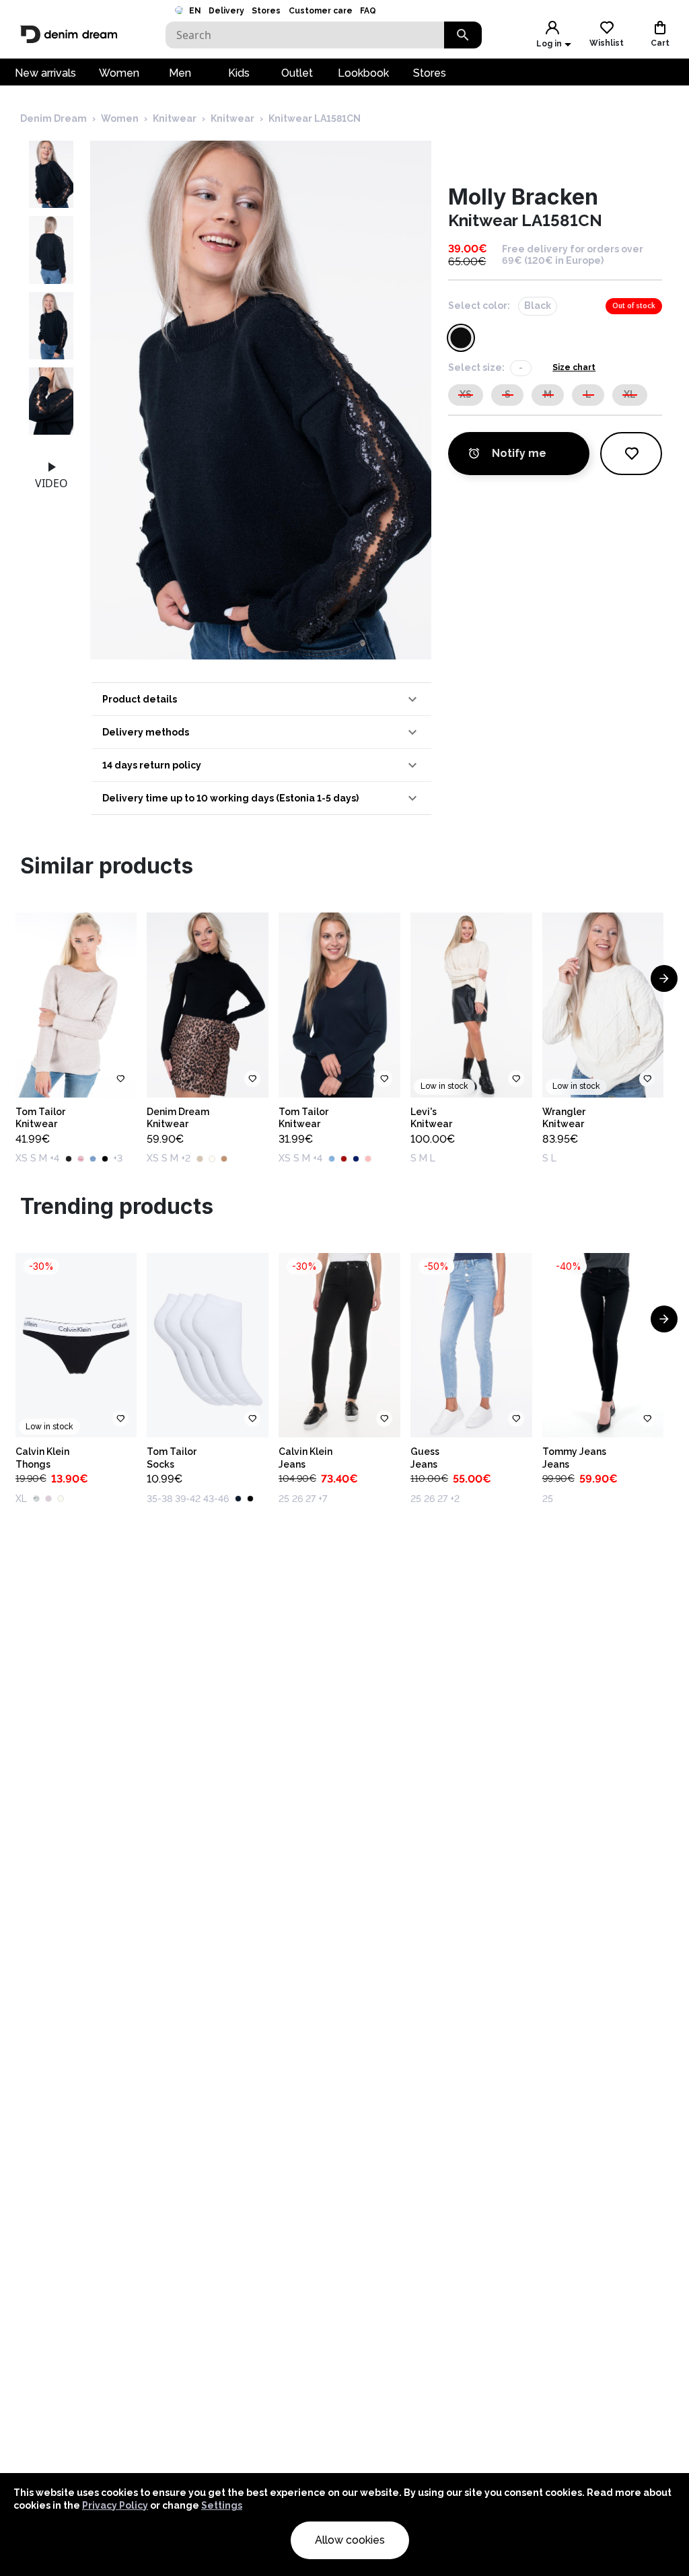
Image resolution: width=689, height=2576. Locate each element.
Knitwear (175, 118)
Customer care (321, 11)
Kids (239, 73)
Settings (222, 2505)
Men (180, 73)
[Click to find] (463, 35)
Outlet (297, 73)
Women (119, 73)
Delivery (226, 11)
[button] (261, 699)
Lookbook (363, 73)
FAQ (368, 11)
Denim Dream (53, 118)
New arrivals (45, 73)
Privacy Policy (115, 2505)
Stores (266, 11)
